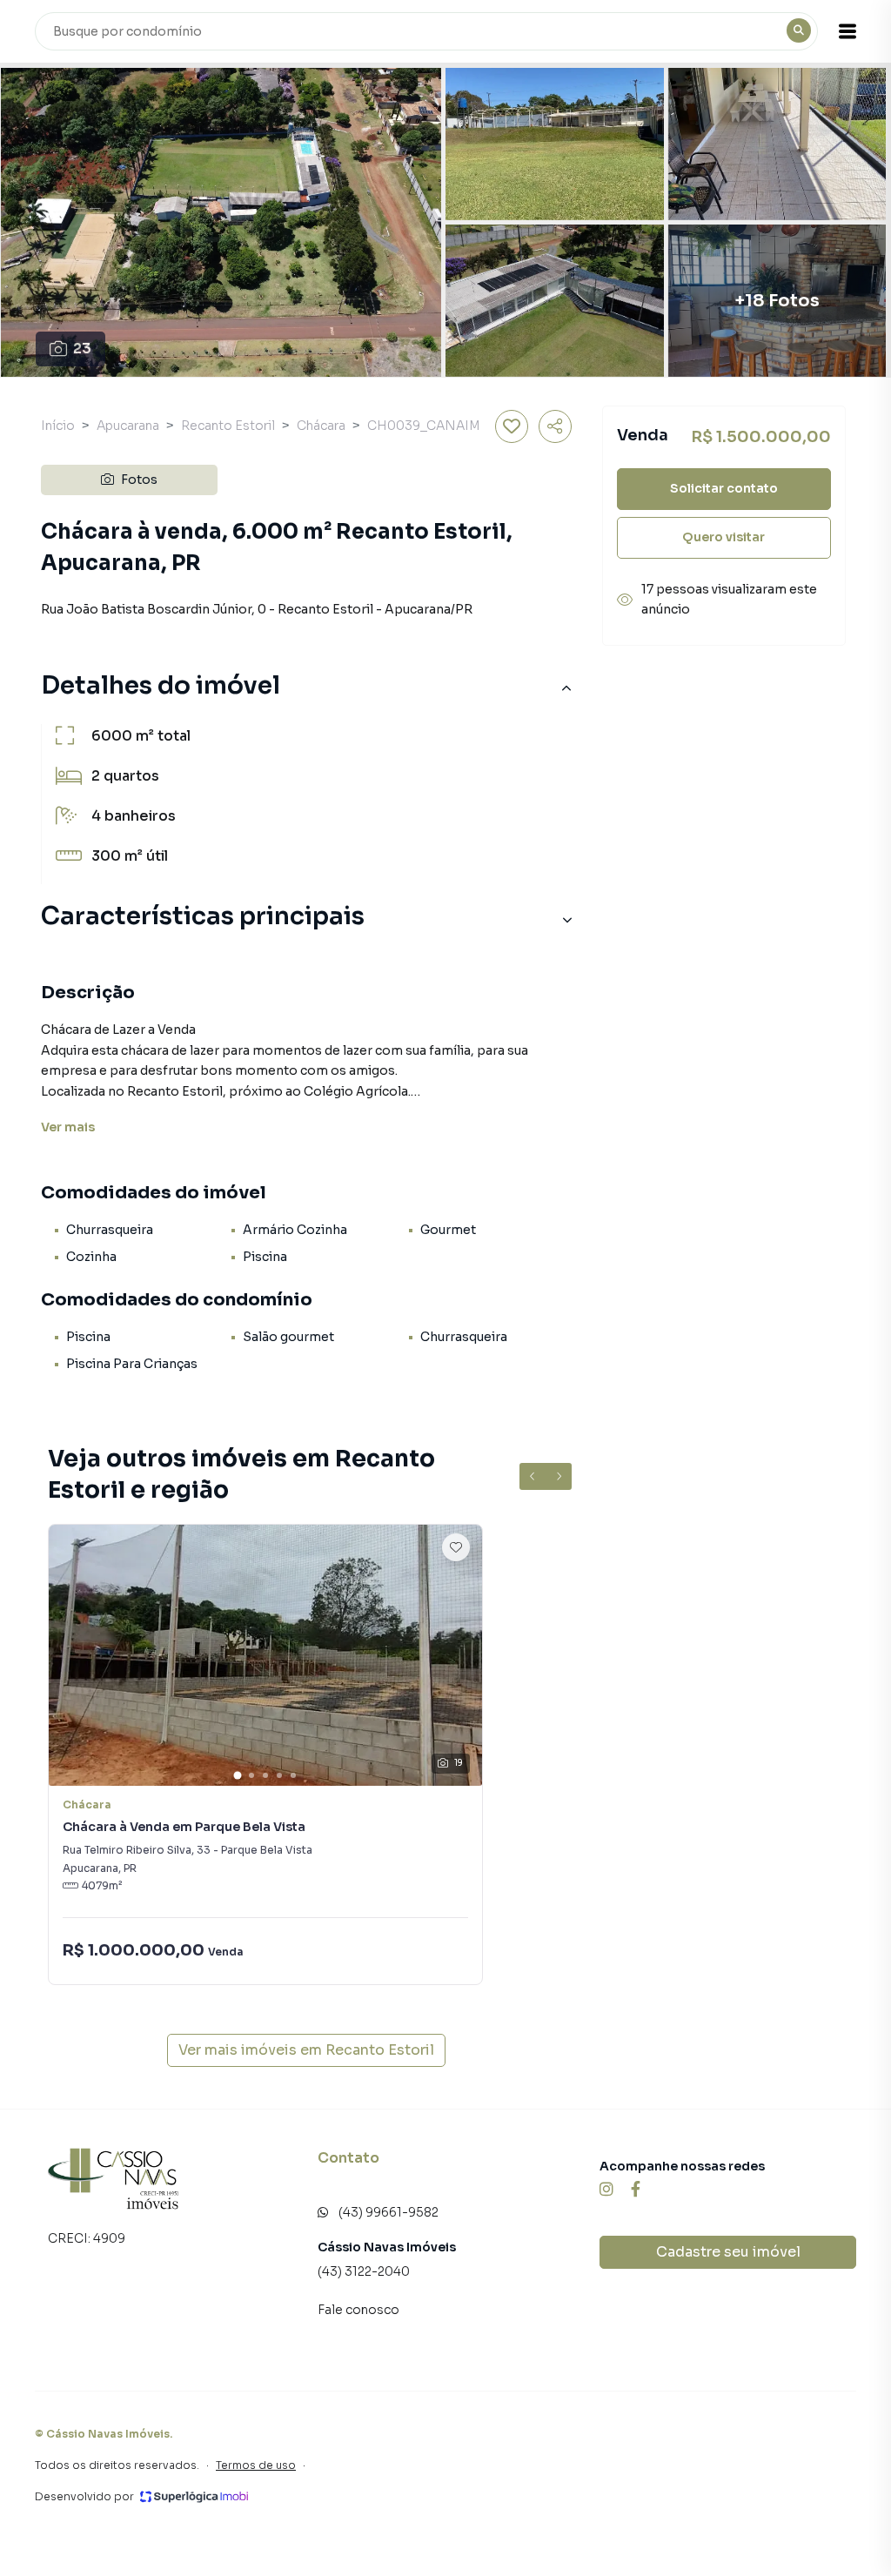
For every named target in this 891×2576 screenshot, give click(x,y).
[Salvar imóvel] (512, 426)
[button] (847, 31)
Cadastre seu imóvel (728, 2252)
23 (82, 349)
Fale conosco (358, 2310)
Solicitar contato (724, 488)
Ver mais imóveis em (306, 2050)
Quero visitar (724, 537)
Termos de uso (256, 2465)
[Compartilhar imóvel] (555, 426)
